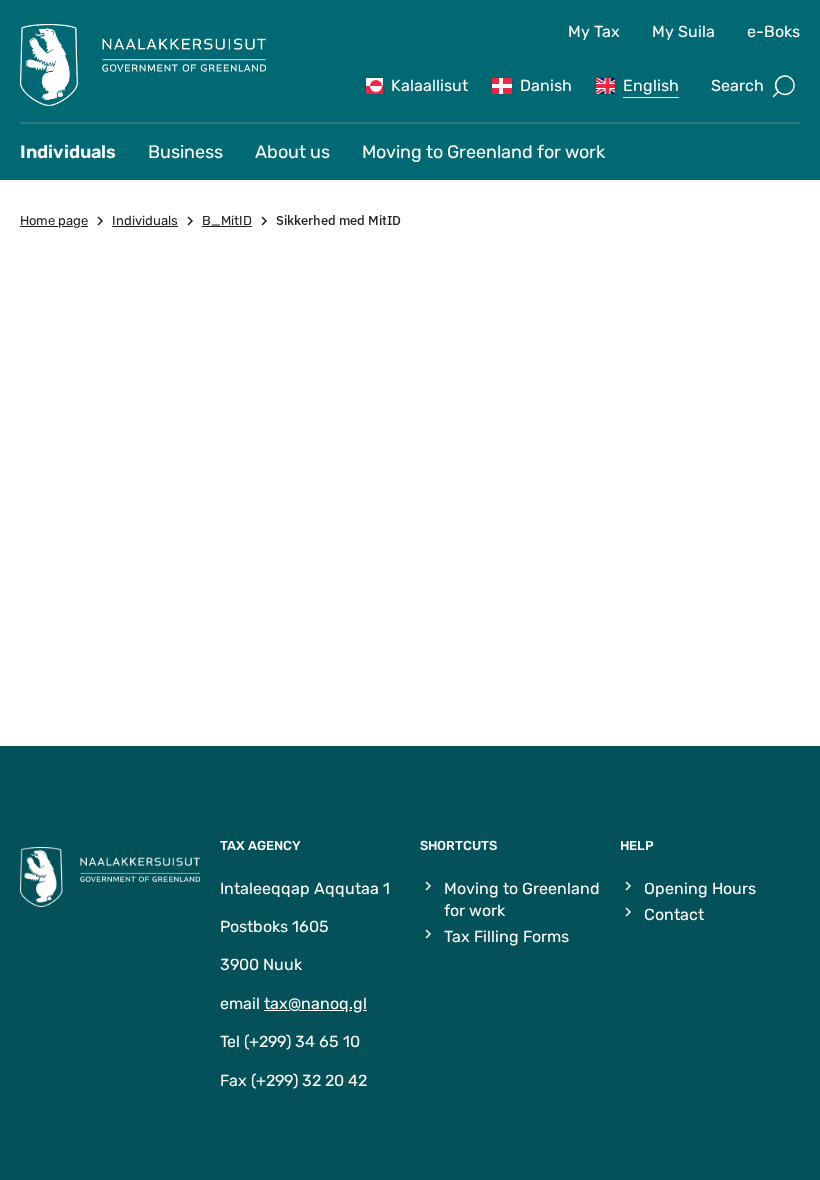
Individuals (68, 152)
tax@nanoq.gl (315, 1003)
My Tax (594, 31)
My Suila (683, 31)
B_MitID (227, 220)
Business (185, 152)
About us (292, 152)
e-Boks (773, 31)
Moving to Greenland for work (483, 152)
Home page (54, 220)
